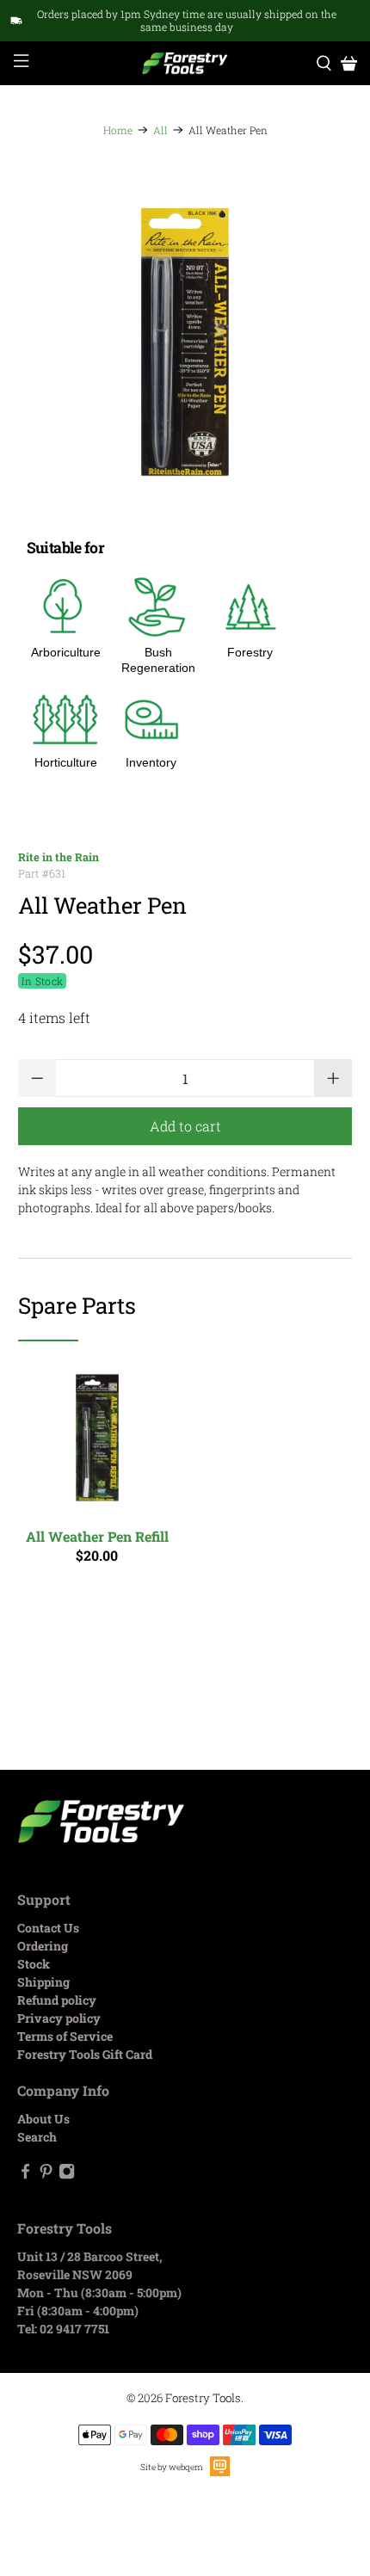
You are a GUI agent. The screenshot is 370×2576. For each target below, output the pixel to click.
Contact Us (48, 1928)
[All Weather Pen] (185, 342)
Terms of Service (65, 2036)
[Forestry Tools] (185, 63)
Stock (34, 1964)
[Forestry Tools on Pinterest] (46, 2175)
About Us (43, 2119)
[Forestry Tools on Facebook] (25, 2175)
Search (37, 2137)
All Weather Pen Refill (97, 1536)
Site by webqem (172, 2467)
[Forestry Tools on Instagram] (67, 2175)
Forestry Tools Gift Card (85, 2054)
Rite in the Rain (59, 857)
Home (118, 130)
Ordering (43, 1946)
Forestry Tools (203, 2398)
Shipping (43, 1982)
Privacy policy (59, 2018)
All (160, 130)
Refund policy (57, 2000)
